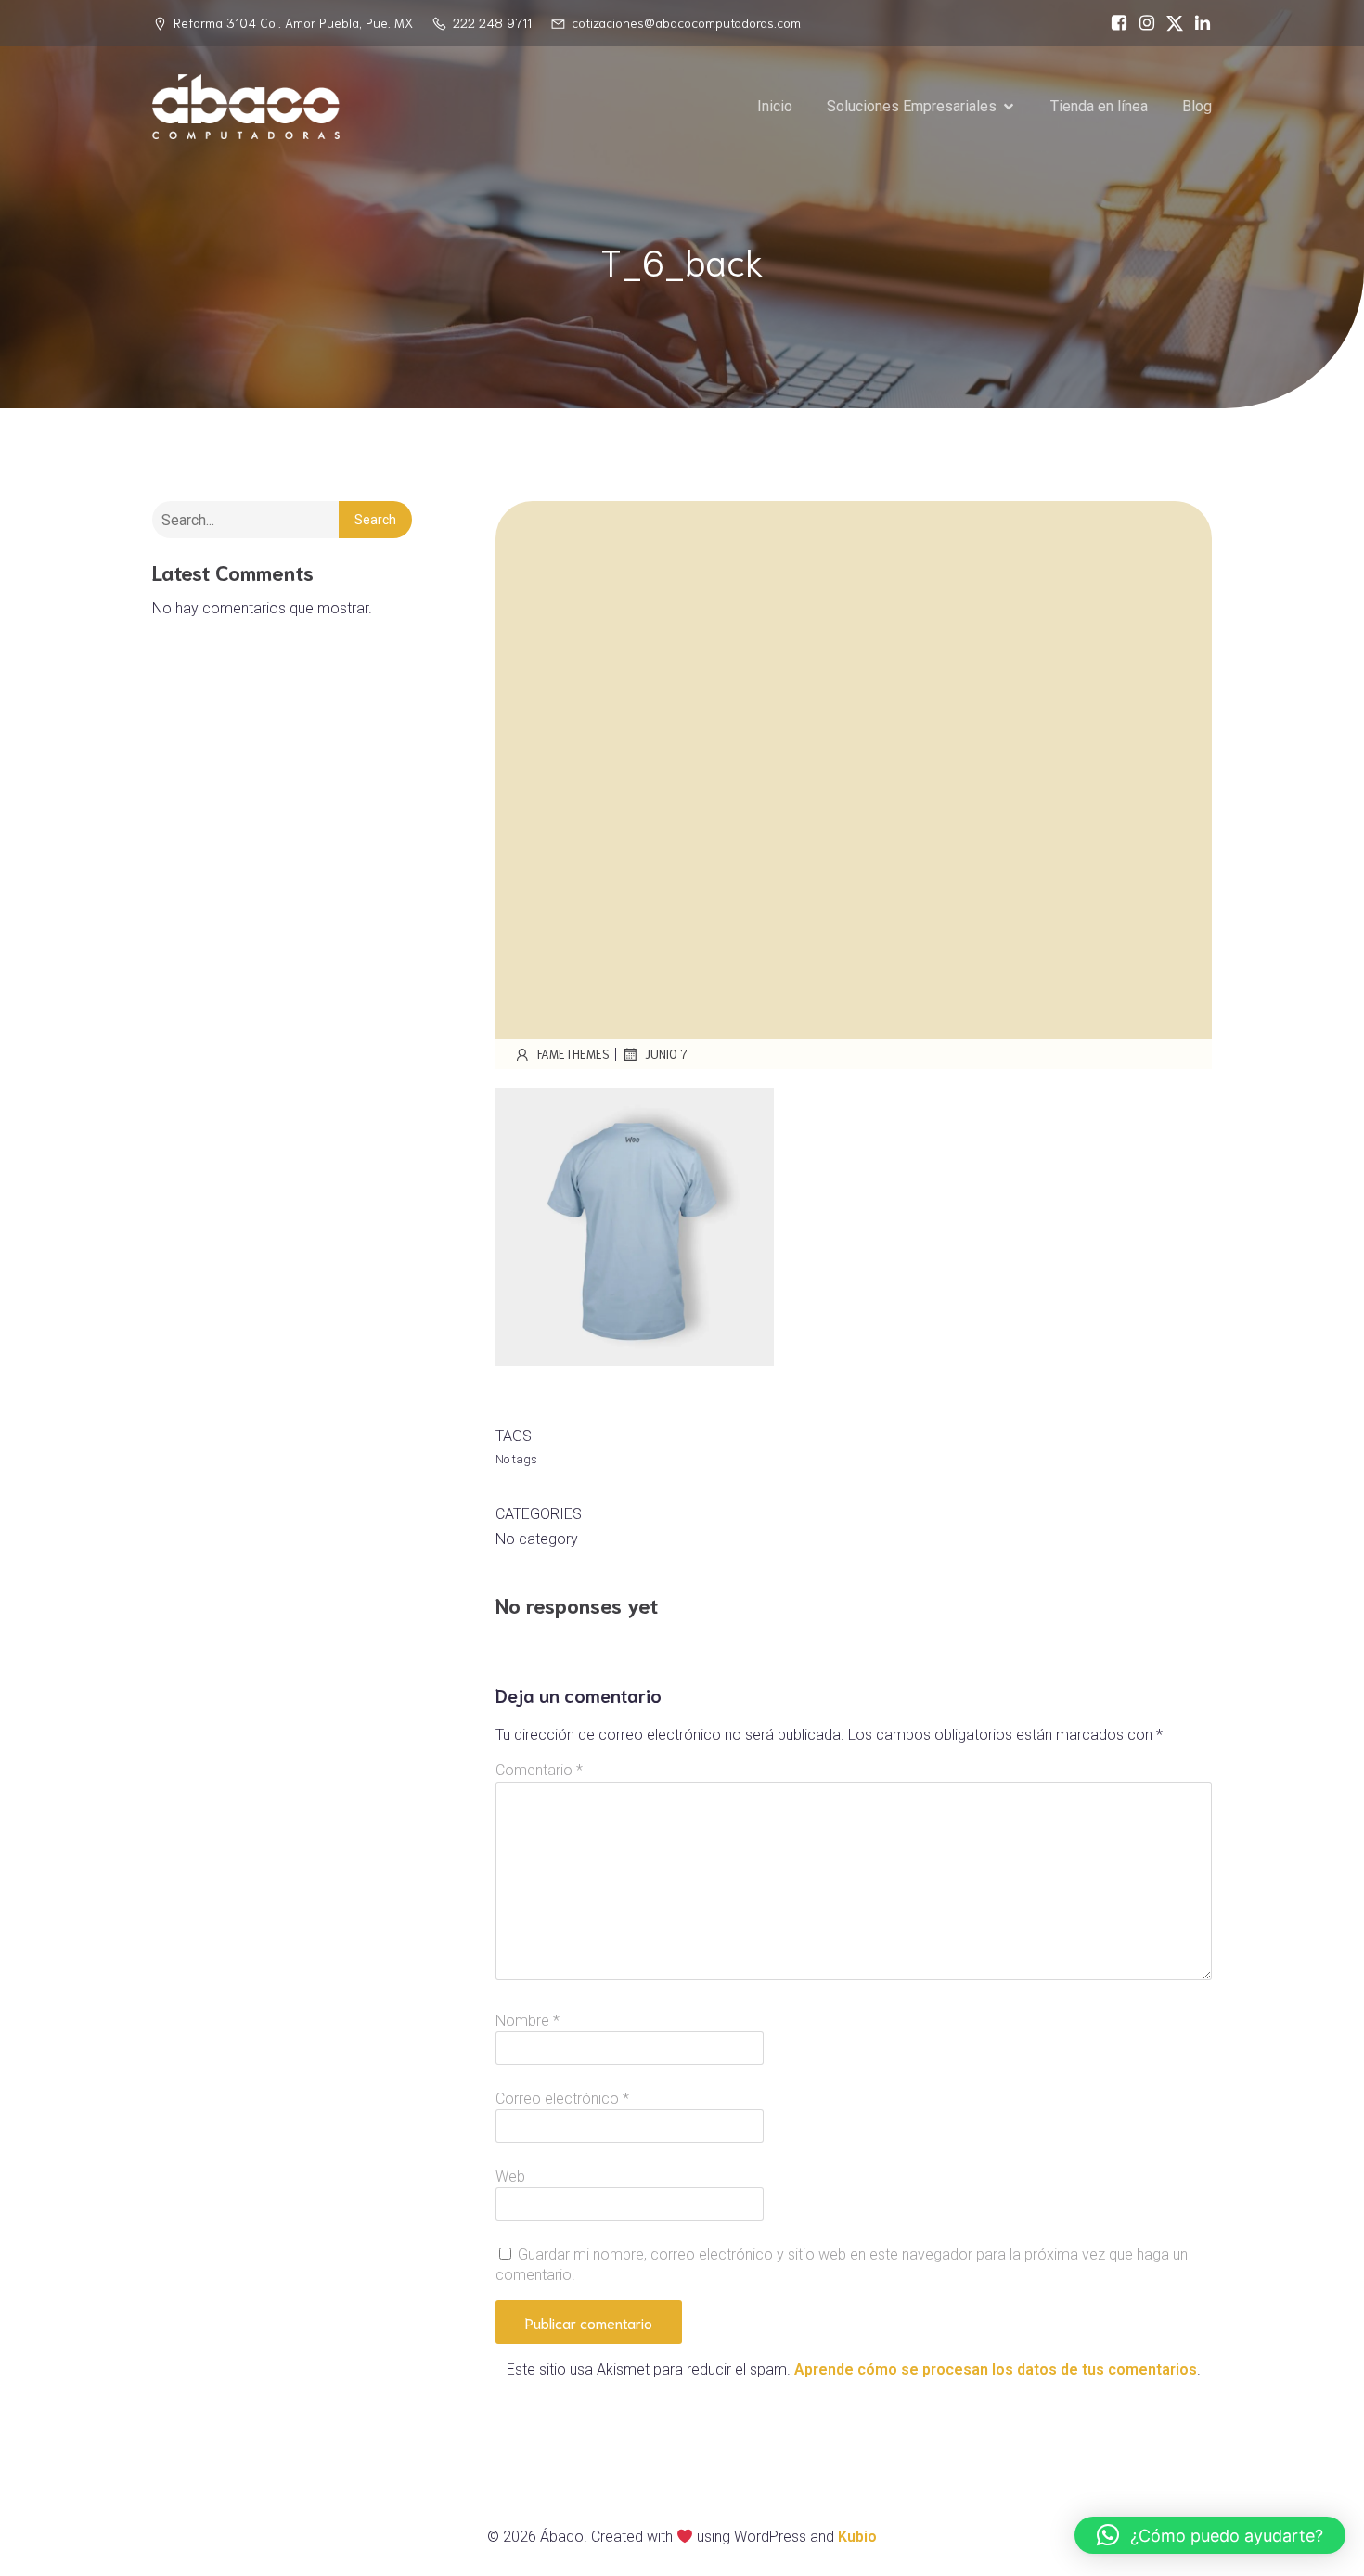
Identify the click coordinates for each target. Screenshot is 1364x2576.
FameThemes (573, 1054)
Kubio (857, 2537)
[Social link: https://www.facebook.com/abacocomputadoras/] (1114, 23)
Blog (1197, 106)
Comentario (539, 1770)
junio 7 (666, 1054)
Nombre (528, 2021)
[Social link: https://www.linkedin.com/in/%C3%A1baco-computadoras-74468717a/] (1198, 23)
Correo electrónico (562, 2099)
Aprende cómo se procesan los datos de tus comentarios (996, 2370)
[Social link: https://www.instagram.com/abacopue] (1142, 23)
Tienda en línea (1099, 106)
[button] (1210, 2535)
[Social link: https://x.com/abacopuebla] (1170, 23)
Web (510, 2177)
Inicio (775, 106)
